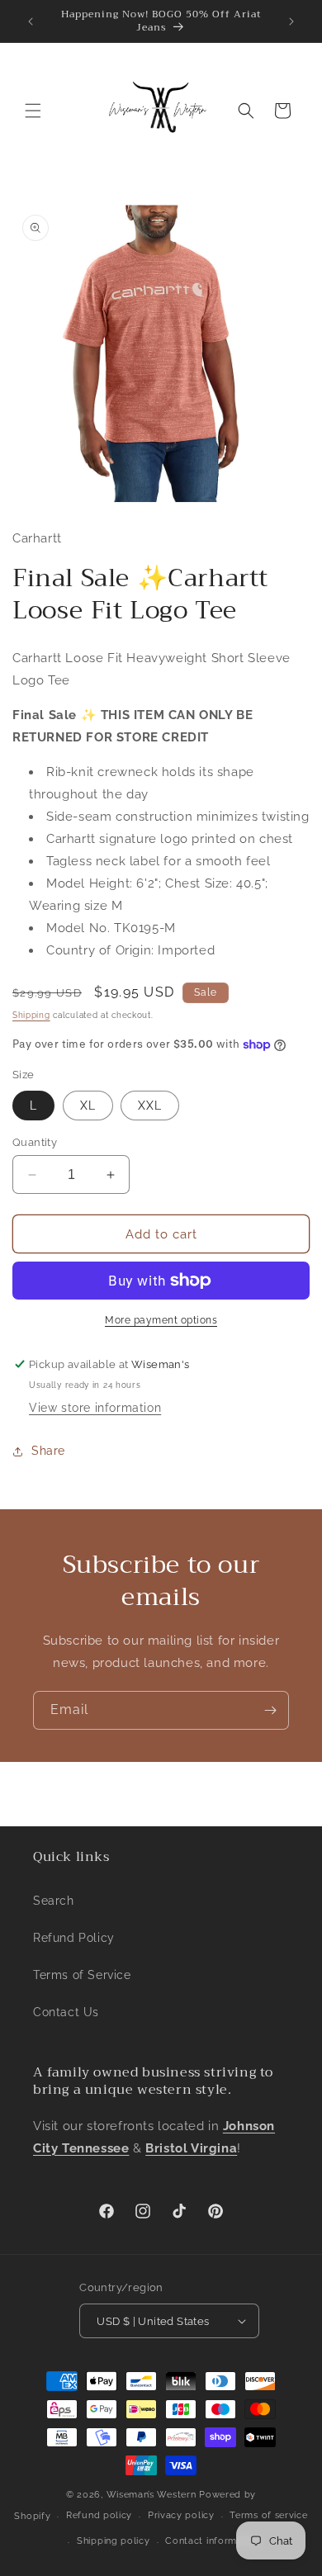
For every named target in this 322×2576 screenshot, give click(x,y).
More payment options (161, 1320)
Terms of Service (82, 1975)
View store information (95, 1408)
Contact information (213, 2541)
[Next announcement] (291, 21)
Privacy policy (181, 2515)
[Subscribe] (270, 1710)
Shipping (31, 1015)
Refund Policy (74, 1938)
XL (88, 1106)
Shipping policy (114, 2541)
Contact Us (66, 2012)
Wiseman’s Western (153, 2495)
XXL (150, 1106)
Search (54, 1901)
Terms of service (268, 2515)
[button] (33, 111)
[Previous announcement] (31, 21)
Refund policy (99, 2515)
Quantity (35, 1142)
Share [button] (48, 1451)
